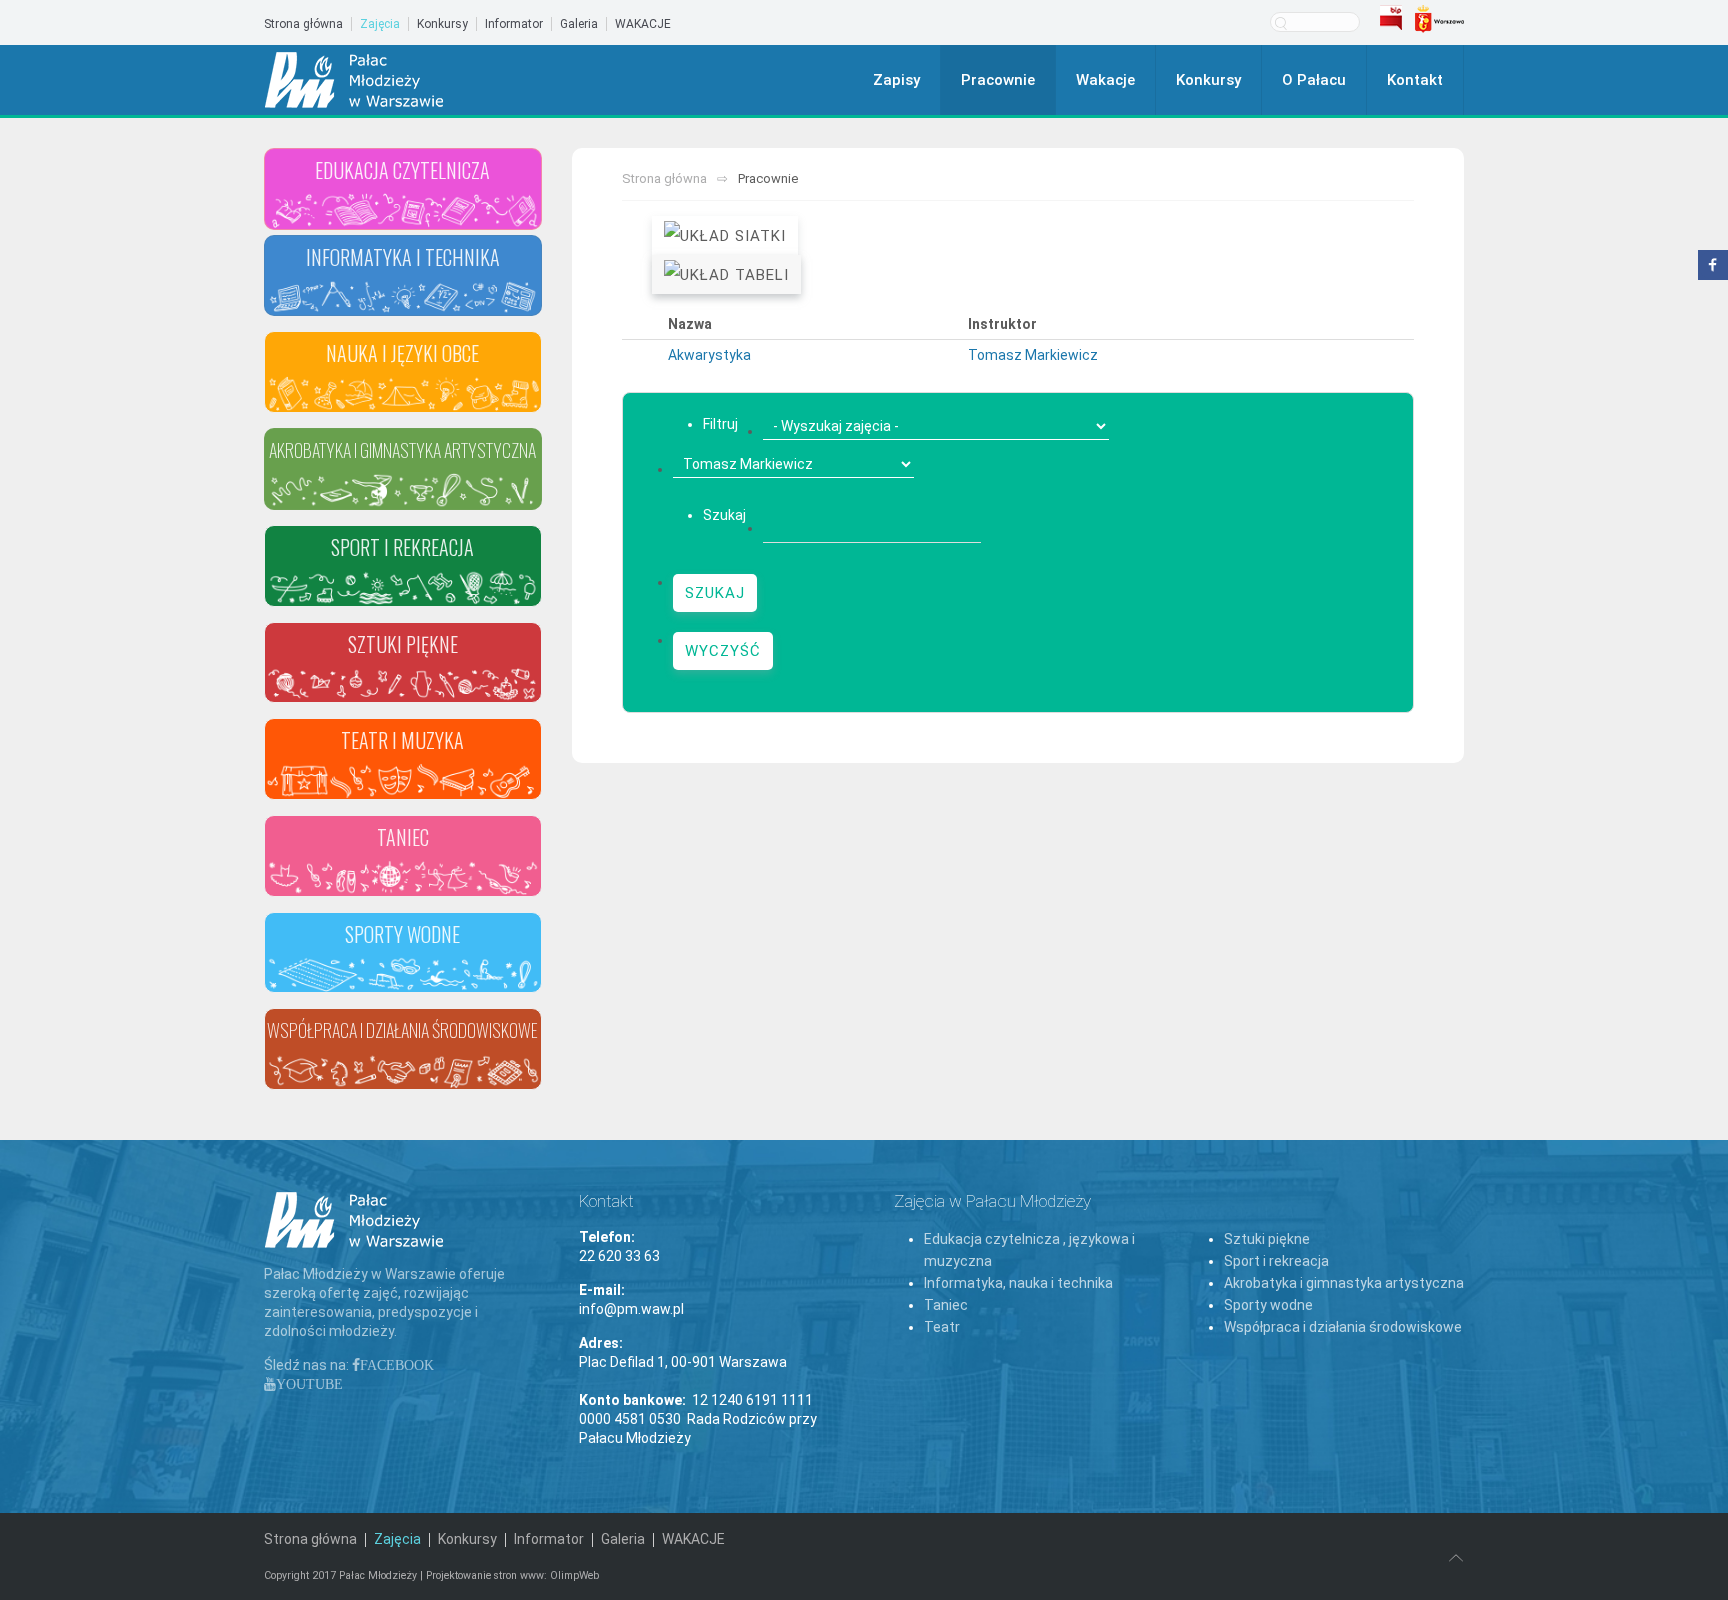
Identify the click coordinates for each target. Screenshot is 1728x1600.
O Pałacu (1314, 80)
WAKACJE (643, 24)
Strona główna (303, 24)
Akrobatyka (402, 520)
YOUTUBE (309, 1384)
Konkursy (442, 24)
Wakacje (1105, 80)
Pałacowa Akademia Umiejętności (403, 1100)
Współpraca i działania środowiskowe (1343, 1327)
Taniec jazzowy (403, 907)
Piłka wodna (403, 1003)
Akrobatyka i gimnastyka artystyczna (1344, 1283)
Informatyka (402, 326)
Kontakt (1415, 80)
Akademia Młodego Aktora (403, 810)
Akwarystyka (709, 355)
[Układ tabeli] (726, 274)
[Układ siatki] (725, 235)
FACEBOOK (397, 1365)
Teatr (942, 1327)
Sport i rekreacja (1276, 1261)
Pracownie (998, 80)
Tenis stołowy (403, 617)
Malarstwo (402, 713)
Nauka (403, 423)
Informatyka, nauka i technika (1018, 1283)
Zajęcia (380, 24)
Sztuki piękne (1267, 1239)
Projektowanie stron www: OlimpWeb (512, 1575)
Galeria (579, 24)
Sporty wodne (1268, 1305)
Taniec (946, 1305)
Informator (514, 24)
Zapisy (896, 80)
